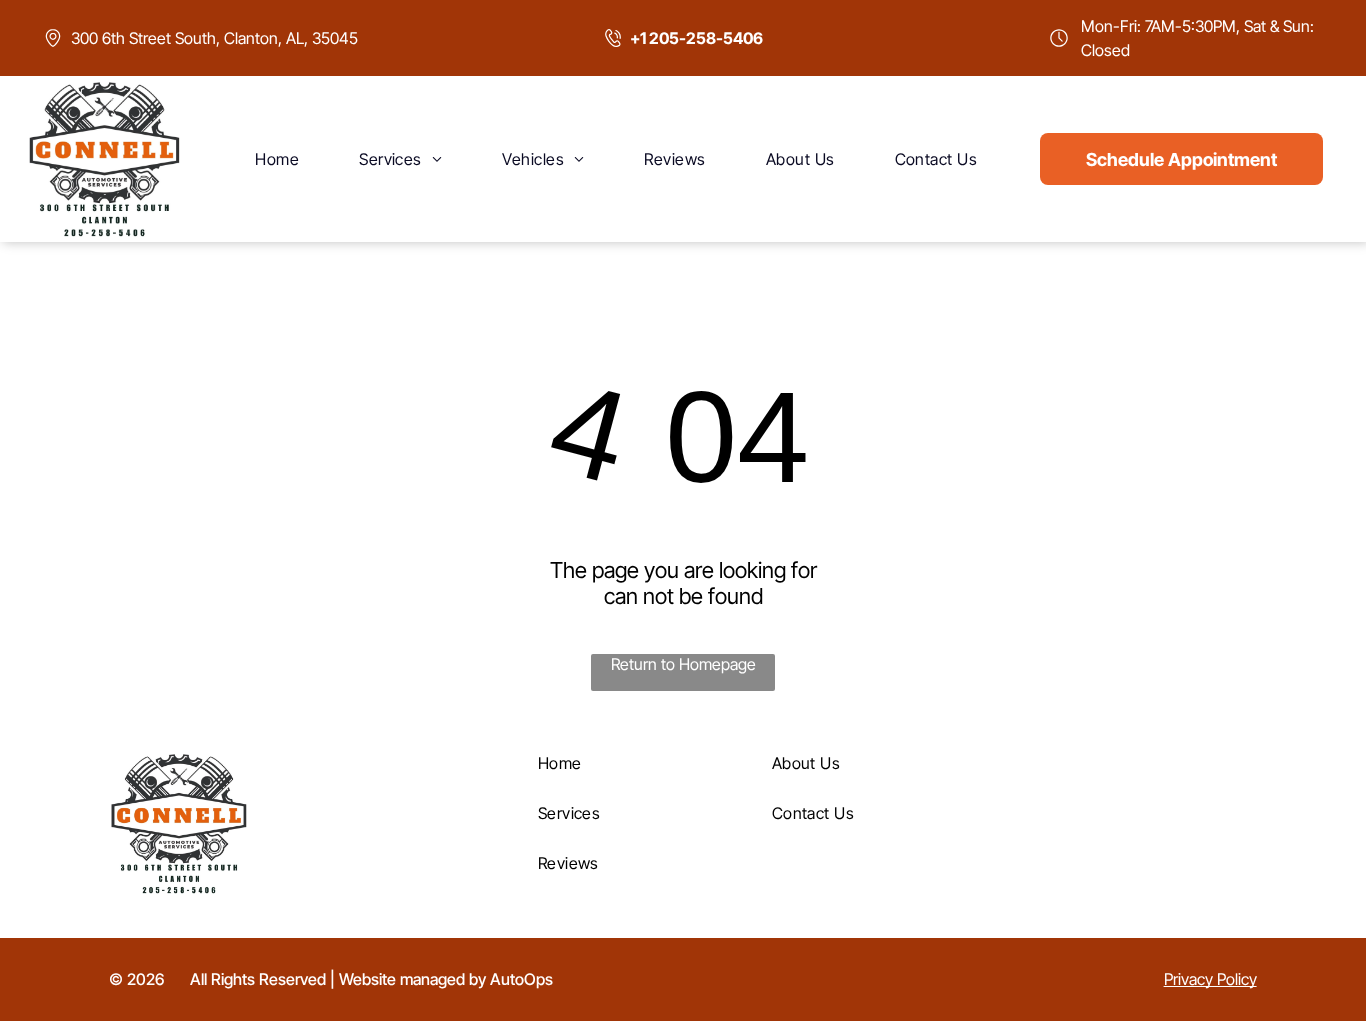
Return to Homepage (683, 664)
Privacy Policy (1210, 979)
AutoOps (521, 979)
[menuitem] (277, 159)
